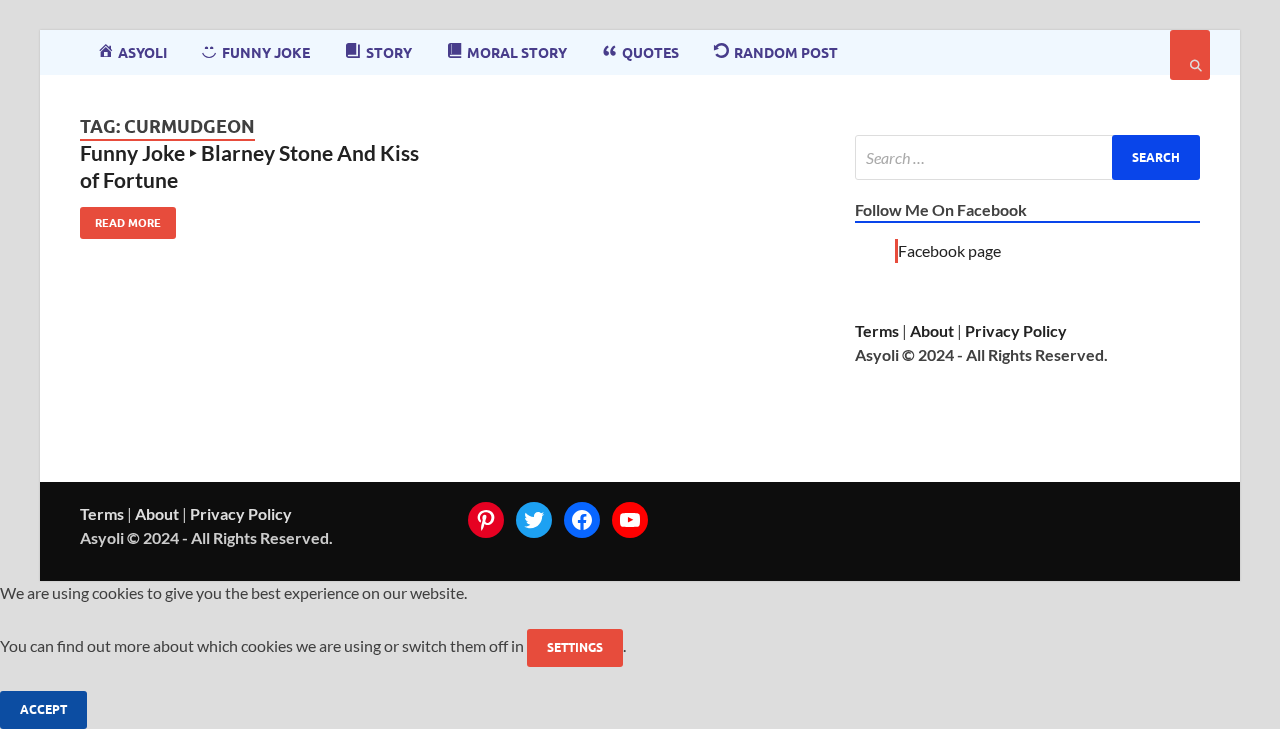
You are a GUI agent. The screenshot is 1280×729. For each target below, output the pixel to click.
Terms (877, 330)
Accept (43, 709)
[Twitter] (534, 520)
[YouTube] (630, 520)
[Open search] (1190, 55)
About (932, 330)
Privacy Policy (1016, 330)
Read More (120, 218)
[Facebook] (582, 520)
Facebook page (949, 250)
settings (575, 647)
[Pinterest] (486, 520)
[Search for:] (1027, 157)
